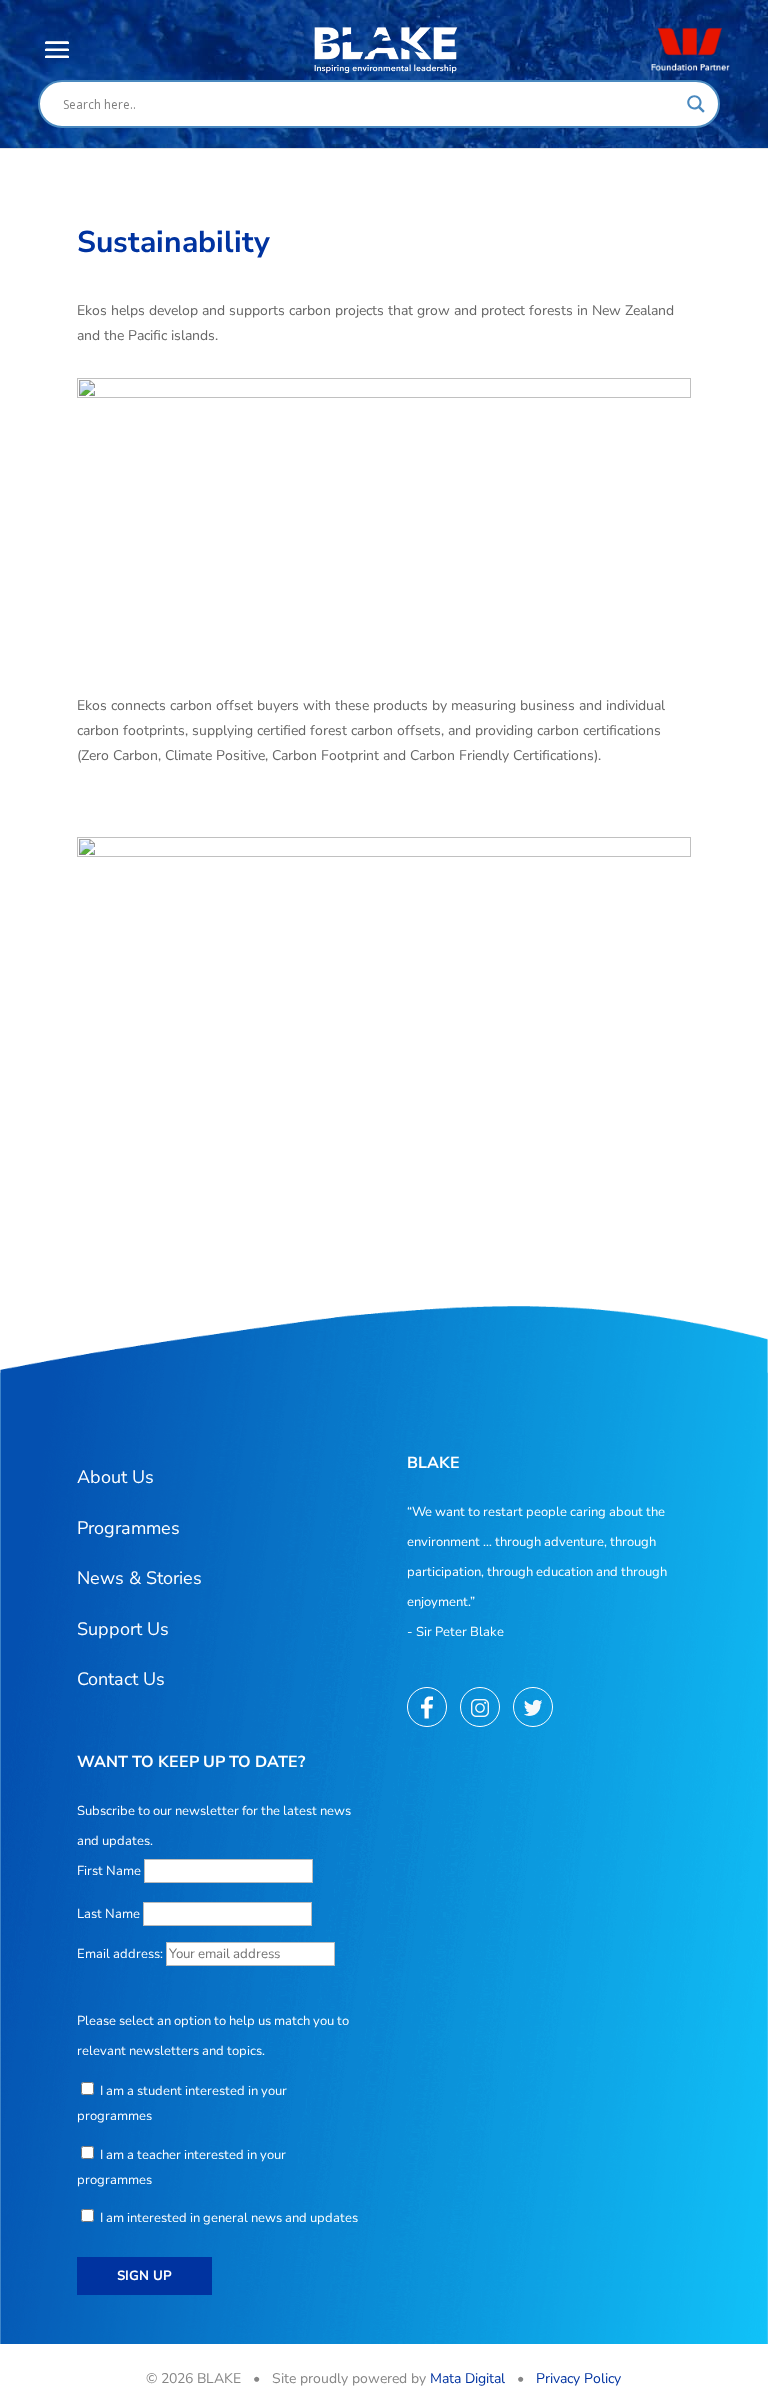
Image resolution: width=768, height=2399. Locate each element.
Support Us (123, 1629)
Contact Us (121, 1679)
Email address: (121, 1954)
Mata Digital (467, 2378)
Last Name (108, 1914)
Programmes (128, 1528)
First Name (109, 1871)
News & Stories (139, 1578)
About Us (115, 1477)
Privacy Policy (578, 2378)
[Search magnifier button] (696, 104)
